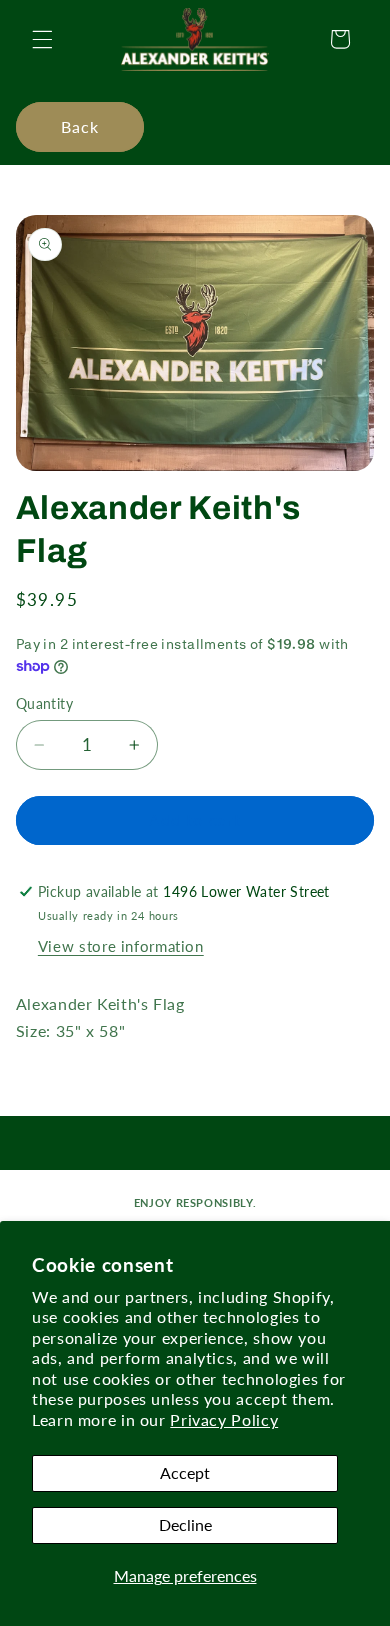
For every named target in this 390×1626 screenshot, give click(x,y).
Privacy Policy (224, 1419)
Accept (185, 1472)
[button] (42, 39)
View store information (121, 946)
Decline (185, 1524)
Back (80, 126)
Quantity (44, 704)
